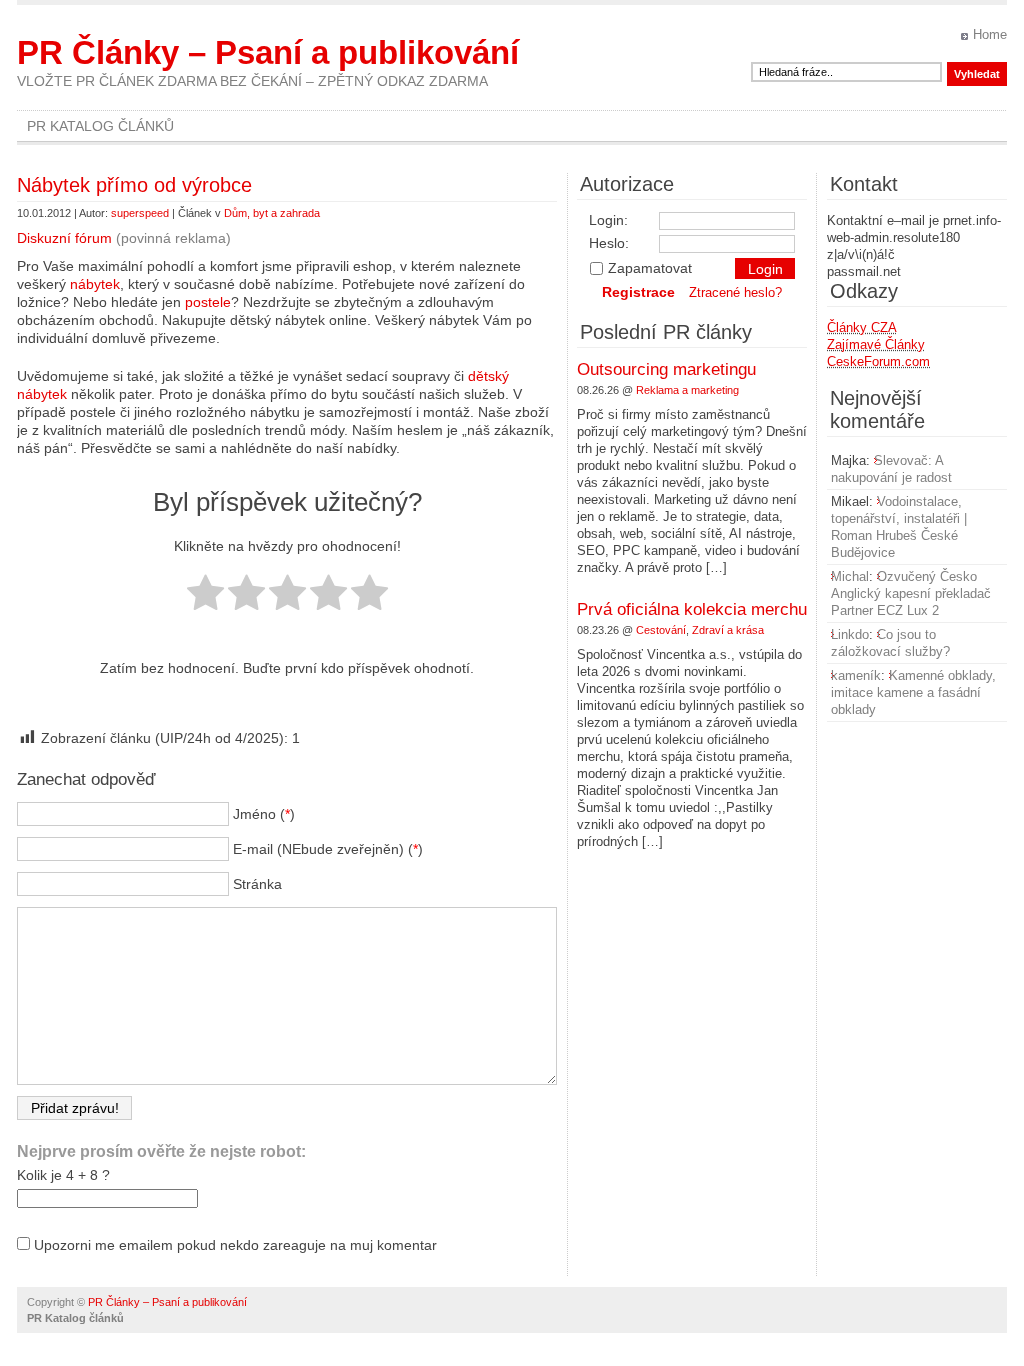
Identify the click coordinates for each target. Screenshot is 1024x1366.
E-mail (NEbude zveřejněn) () (328, 849)
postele (208, 302)
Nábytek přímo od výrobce (134, 185)
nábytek (95, 284)
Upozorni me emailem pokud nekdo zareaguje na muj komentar (235, 1245)
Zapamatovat (650, 268)
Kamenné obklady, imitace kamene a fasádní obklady (913, 692)
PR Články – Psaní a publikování (268, 52)
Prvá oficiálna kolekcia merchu (692, 609)
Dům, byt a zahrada (272, 213)
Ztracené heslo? (735, 292)
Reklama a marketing (687, 390)
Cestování (661, 630)
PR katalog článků (100, 126)
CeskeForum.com (878, 361)
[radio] (205, 594)
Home (990, 34)
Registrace (638, 292)
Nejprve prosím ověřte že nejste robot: (161, 1151)
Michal (850, 576)
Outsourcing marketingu (666, 369)
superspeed (140, 213)
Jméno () (264, 814)
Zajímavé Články (876, 344)
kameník (856, 675)
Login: (608, 220)
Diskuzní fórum (64, 238)
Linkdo (850, 634)
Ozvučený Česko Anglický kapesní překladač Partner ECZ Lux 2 (911, 593)
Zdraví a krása (728, 630)
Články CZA (862, 327)
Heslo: (609, 243)
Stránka (257, 884)
